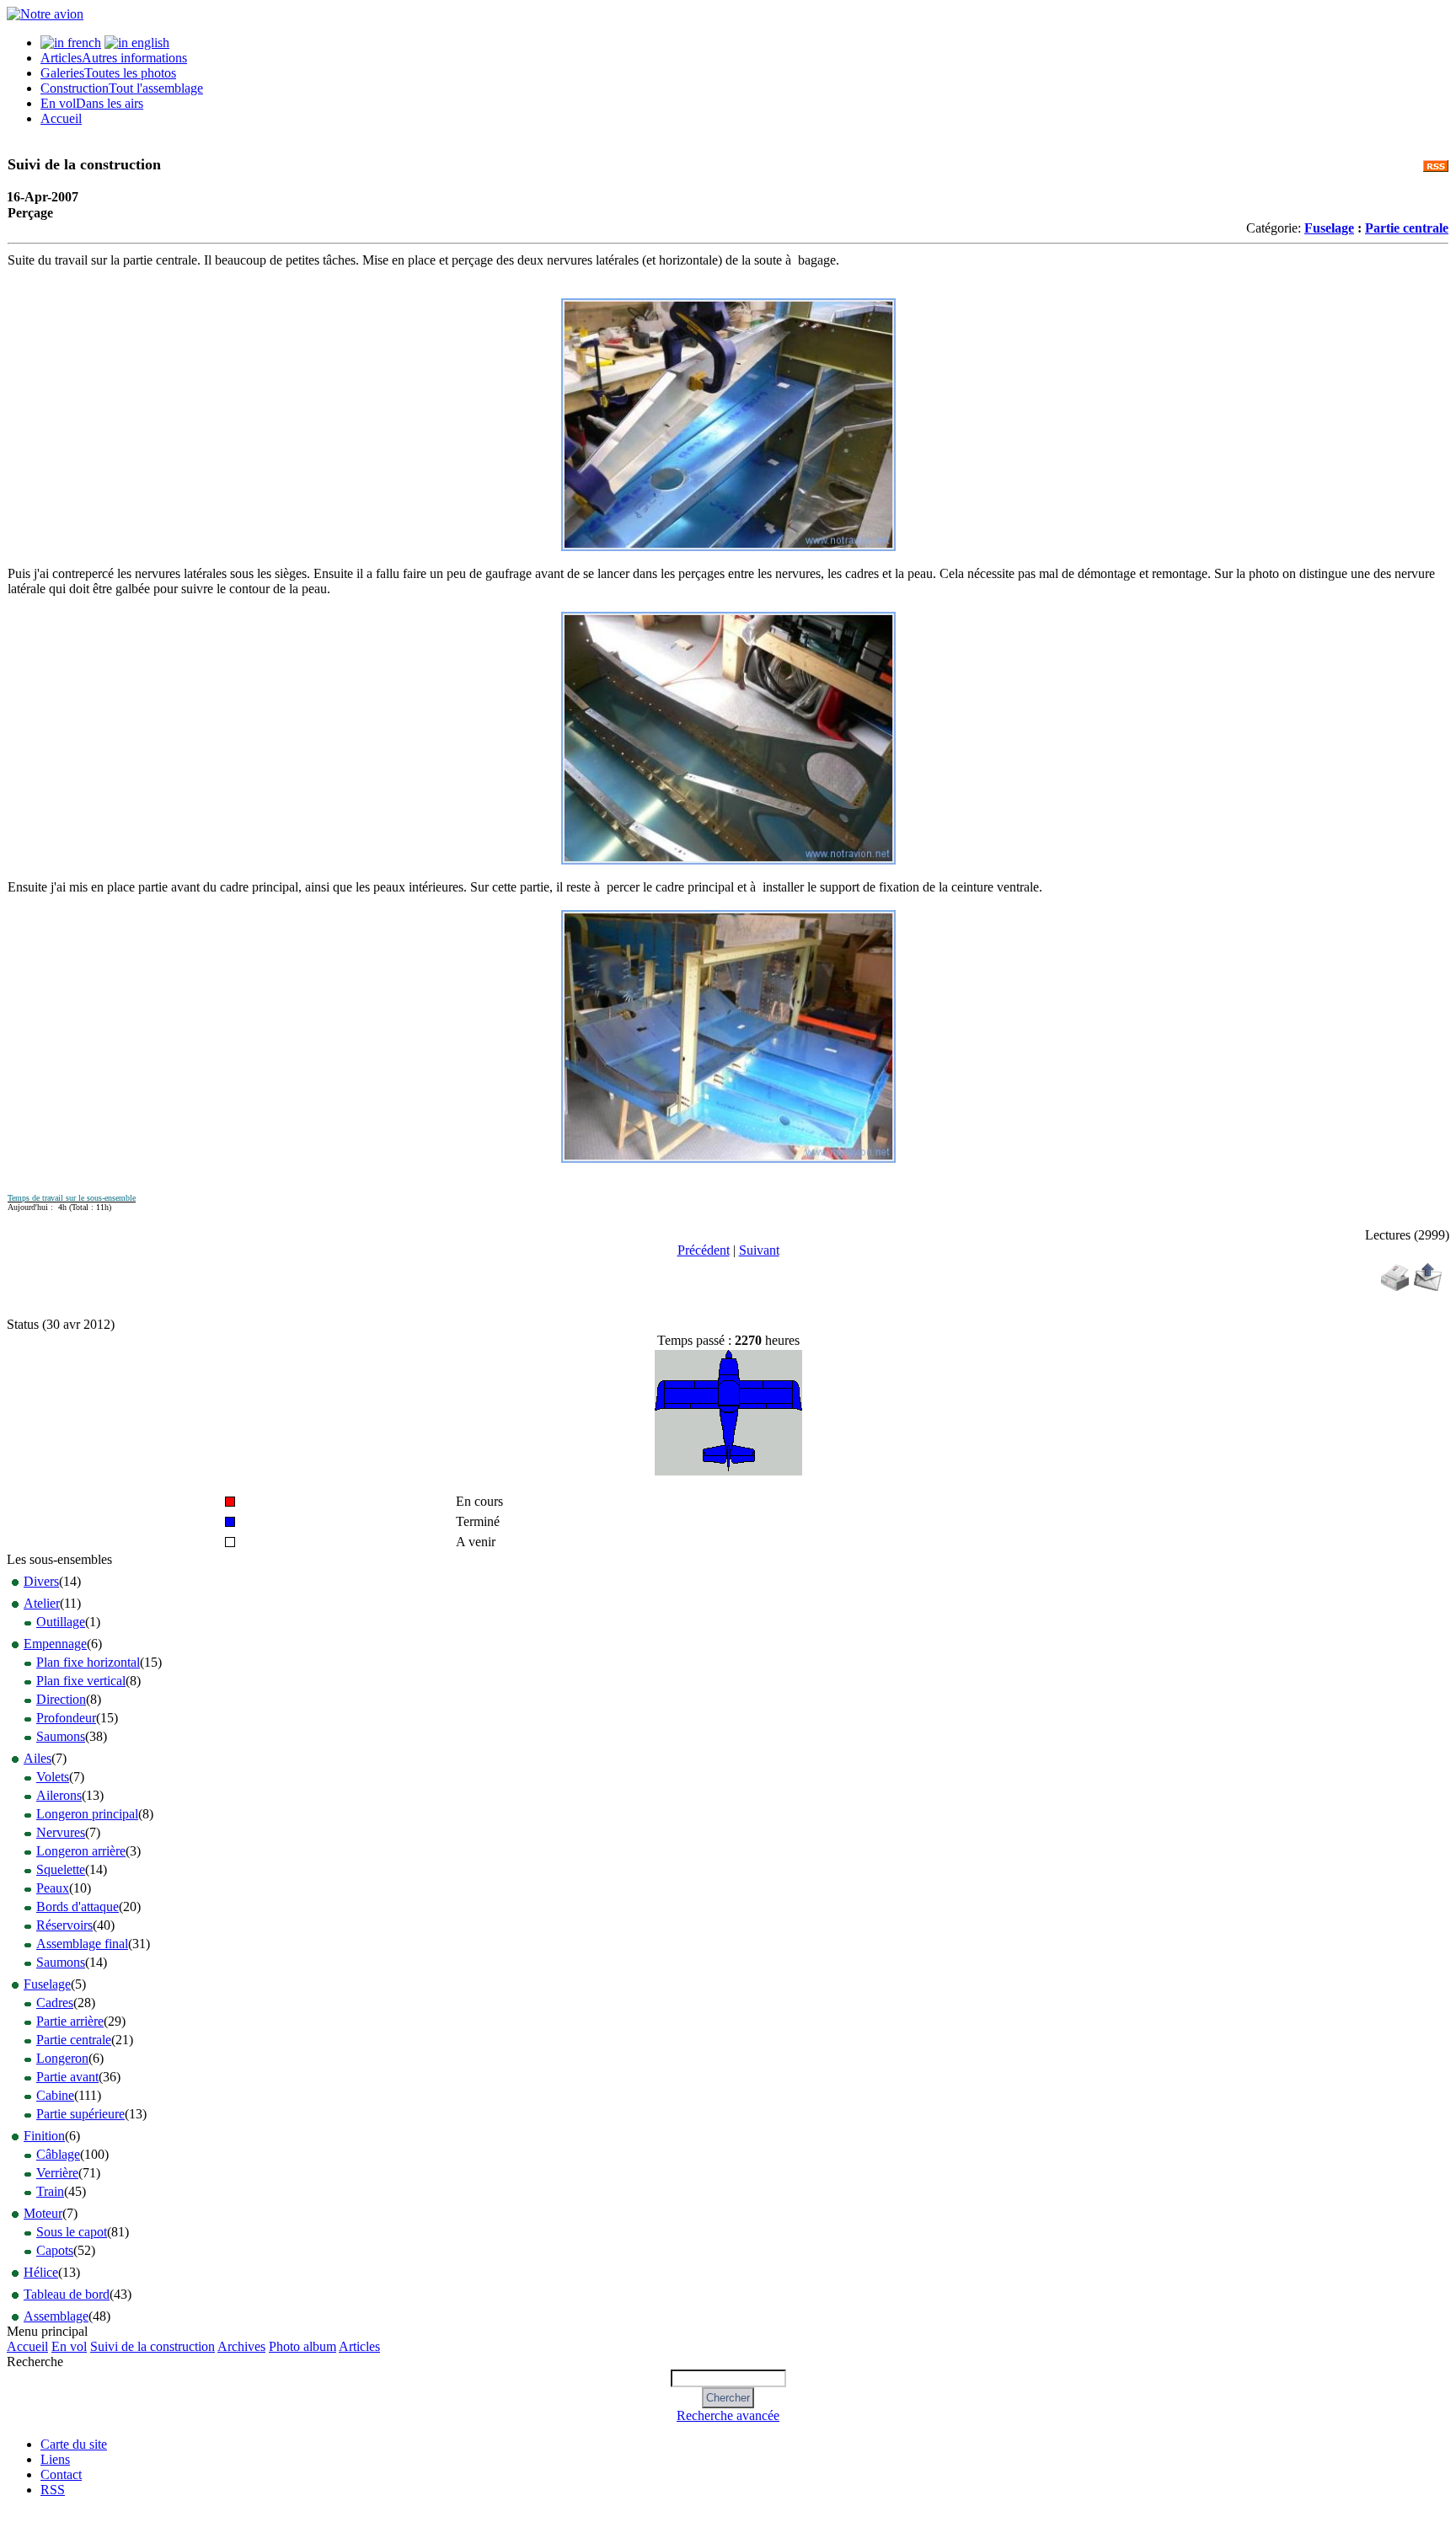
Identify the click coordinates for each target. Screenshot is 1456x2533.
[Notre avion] (45, 14)
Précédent (704, 1250)
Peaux (53, 1888)
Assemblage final (82, 1944)
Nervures (61, 1832)
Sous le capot (72, 2232)
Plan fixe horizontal (88, 1662)
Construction (122, 88)
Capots (55, 2250)
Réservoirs (64, 1925)
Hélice (41, 2272)
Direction (61, 1699)
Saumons (61, 1736)
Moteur (43, 2213)
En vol (92, 103)
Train (50, 2191)
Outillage (61, 1622)
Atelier (42, 1603)
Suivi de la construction (153, 2346)
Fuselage (1329, 228)
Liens (55, 2459)
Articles (114, 58)
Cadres (55, 2003)
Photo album (302, 2346)
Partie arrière (70, 2021)
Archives (241, 2346)
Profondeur (66, 1718)
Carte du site (74, 2444)
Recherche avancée (728, 2415)
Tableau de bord (67, 2294)
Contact (61, 2474)
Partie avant (67, 2077)
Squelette (61, 1869)
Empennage (55, 1644)
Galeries (108, 73)
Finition (44, 2136)
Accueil (61, 118)
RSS (53, 2490)
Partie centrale (1407, 228)
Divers (41, 1581)
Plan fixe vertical (81, 1681)
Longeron (62, 2058)
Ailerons (59, 1795)
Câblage (58, 2154)
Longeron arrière (81, 1851)
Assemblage (56, 2316)
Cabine (55, 2095)
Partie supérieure (80, 2114)
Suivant (759, 1250)
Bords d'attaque (78, 1906)
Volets (53, 1777)
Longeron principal (87, 1814)
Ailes (37, 1758)
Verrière (57, 2173)
